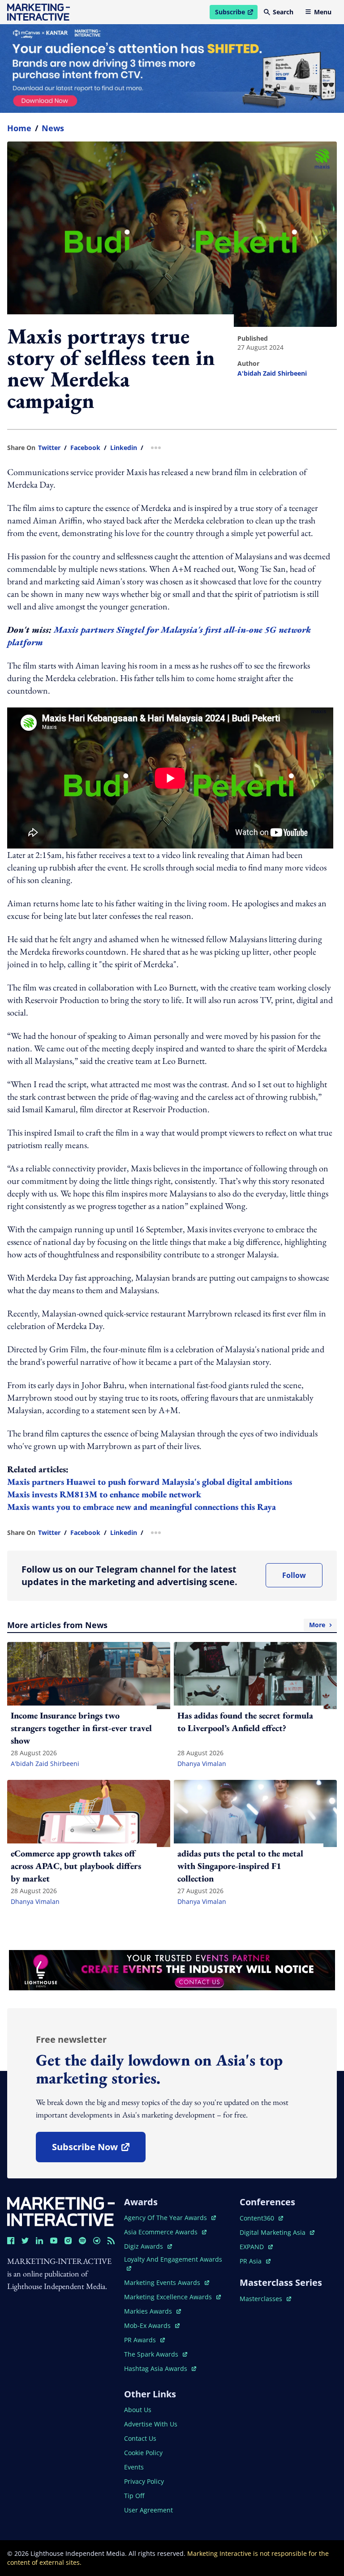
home (19, 128)
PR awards (144, 2340)
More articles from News (166, 1625)
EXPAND (256, 2247)
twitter (49, 448)
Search (283, 12)
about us (138, 2410)
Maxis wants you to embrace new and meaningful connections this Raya (142, 1507)
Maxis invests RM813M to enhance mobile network (104, 1494)
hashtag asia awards (157, 2368)
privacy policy (144, 2481)
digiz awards (148, 2246)
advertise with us (151, 2424)
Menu (323, 12)
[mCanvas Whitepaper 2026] (172, 69)
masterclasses (265, 2299)
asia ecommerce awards (162, 2232)
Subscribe (236, 13)
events (134, 2467)
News (53, 128)
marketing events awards (163, 2282)
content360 (261, 2218)
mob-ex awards (152, 2325)
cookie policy (143, 2453)
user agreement (148, 2510)
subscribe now (99, 2150)
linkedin (124, 448)
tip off (134, 2496)
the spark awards (156, 2354)
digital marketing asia (273, 2232)
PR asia (255, 2261)
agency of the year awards (166, 2218)
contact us (140, 2438)
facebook (85, 448)
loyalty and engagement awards (173, 2259)
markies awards (153, 2311)
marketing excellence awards (169, 2297)
